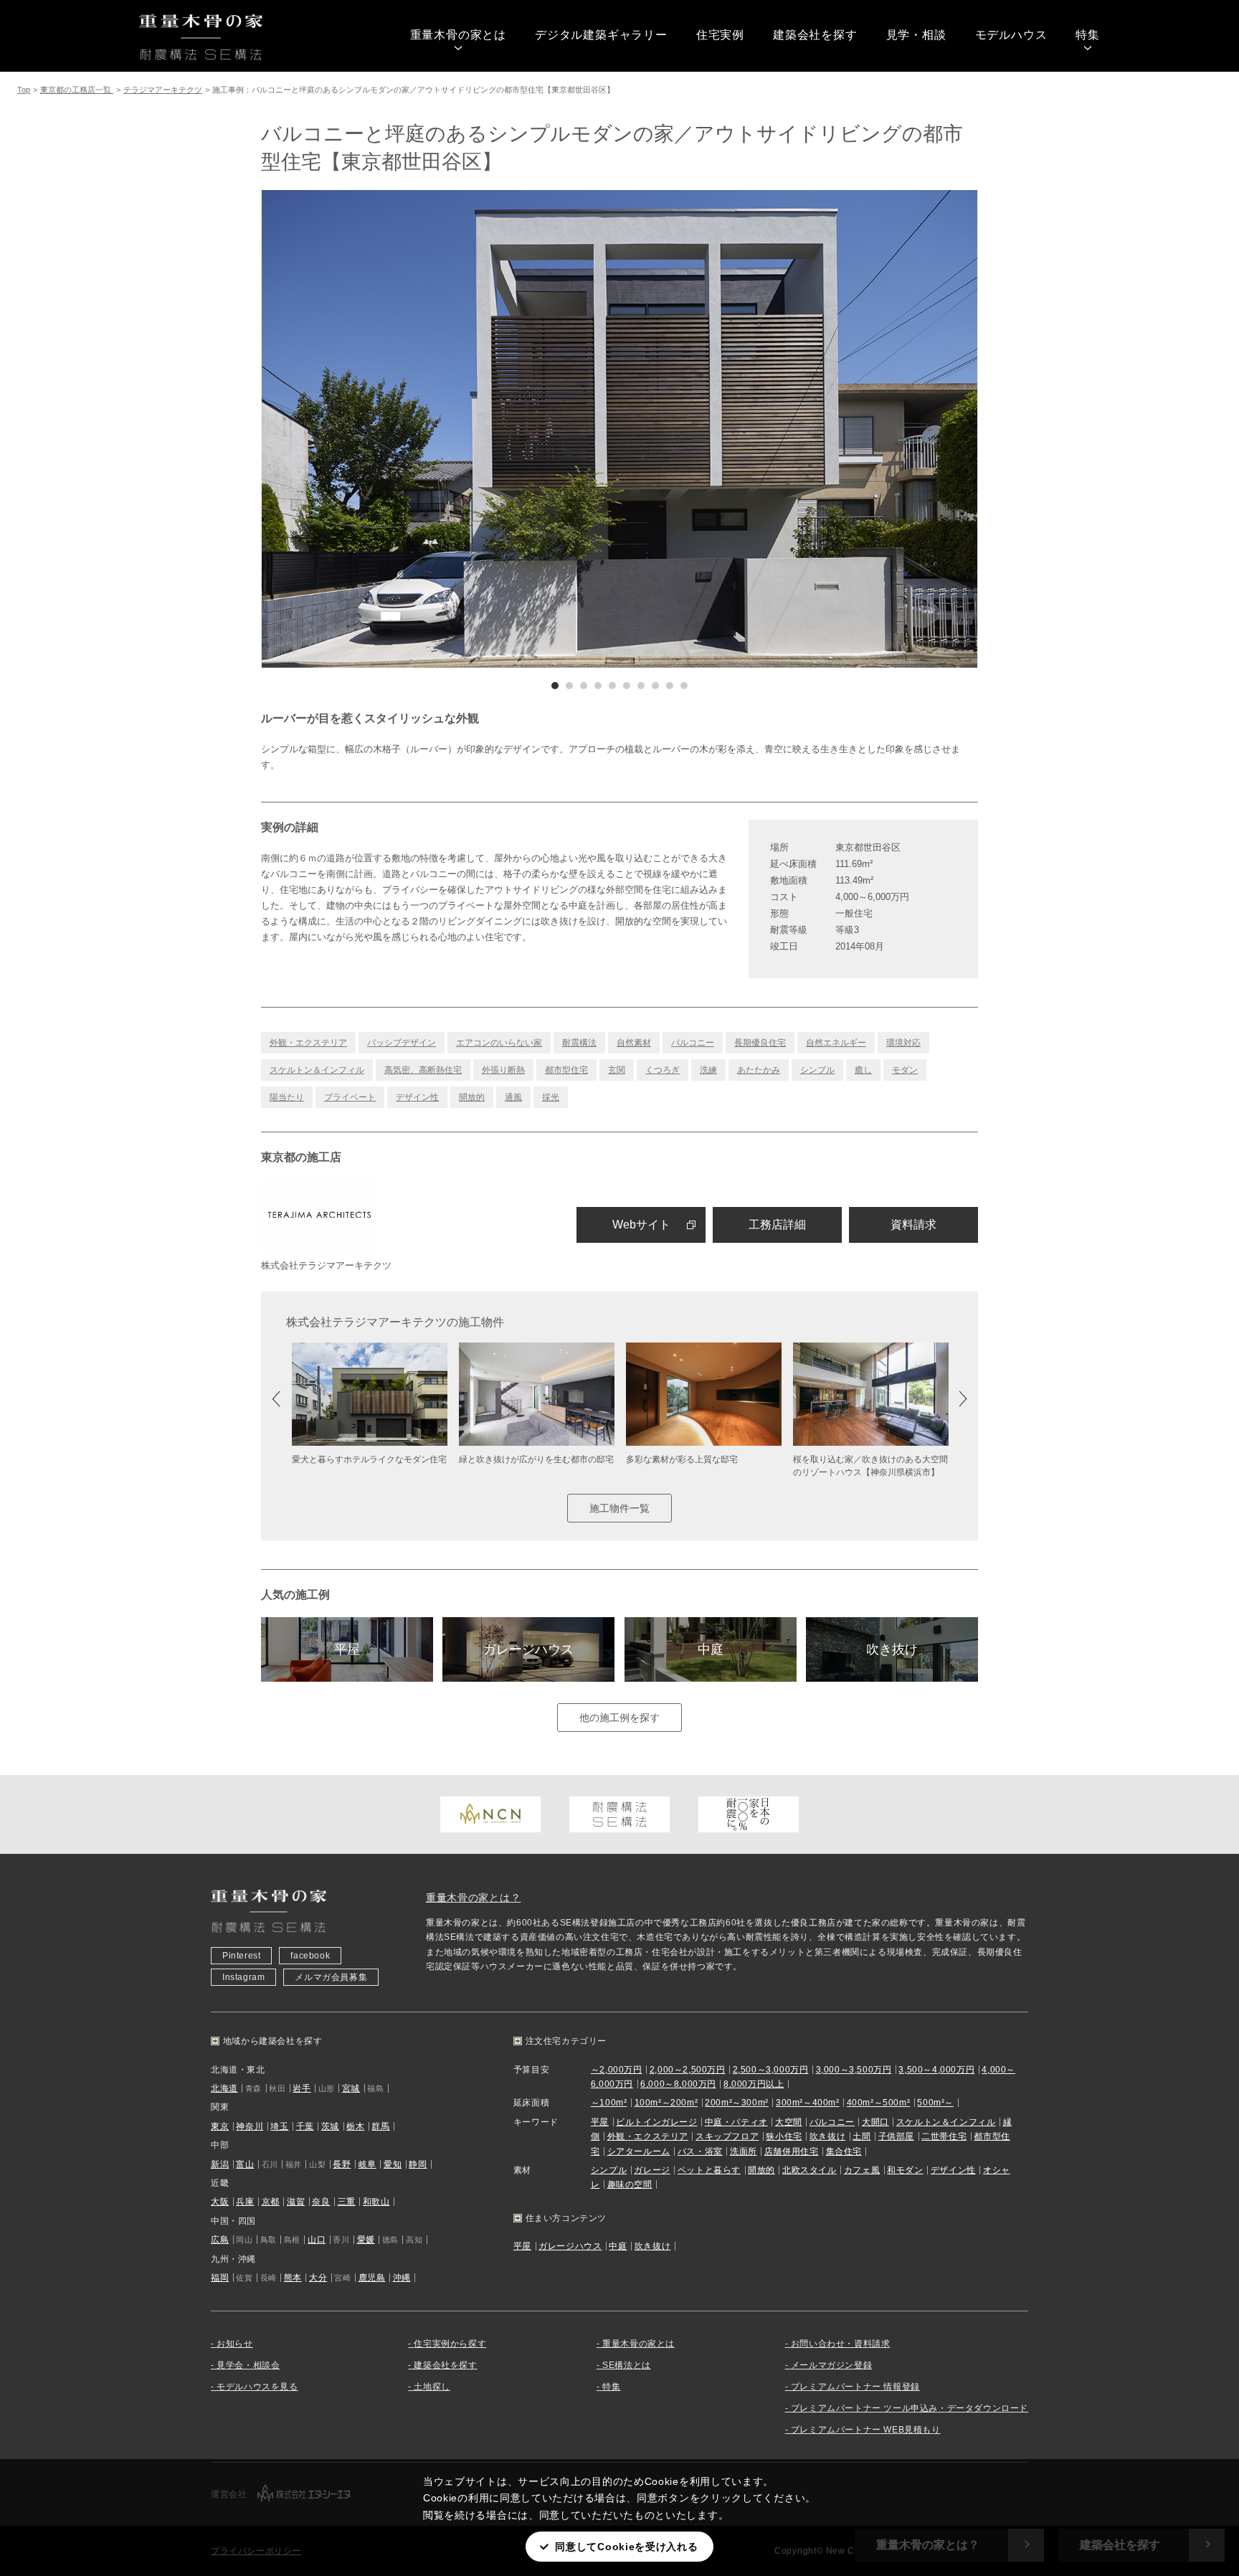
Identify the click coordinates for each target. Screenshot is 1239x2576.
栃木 (355, 2126)
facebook (310, 1956)
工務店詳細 (777, 1225)
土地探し (432, 2387)
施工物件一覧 (619, 1508)
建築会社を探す (815, 35)
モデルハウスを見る (257, 2387)
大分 (318, 2278)
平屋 (347, 1649)
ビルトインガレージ (656, 2122)
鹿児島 (372, 2278)
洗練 (708, 1070)
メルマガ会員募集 (331, 1977)
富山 (245, 2164)
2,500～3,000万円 (771, 2070)
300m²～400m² (808, 2103)
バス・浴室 (700, 2151)
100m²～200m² (666, 2103)
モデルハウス (1011, 35)
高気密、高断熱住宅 (423, 1070)
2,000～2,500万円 (688, 2070)
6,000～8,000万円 (678, 2084)
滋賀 (296, 2202)
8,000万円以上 (754, 2084)
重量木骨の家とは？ (473, 1898)
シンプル (817, 1070)
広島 (220, 2240)
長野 (342, 2164)
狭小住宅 (784, 2136)
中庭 (711, 1649)
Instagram (243, 1977)
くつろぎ (663, 1070)
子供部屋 (896, 2136)
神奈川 (250, 2126)
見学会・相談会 (248, 2365)
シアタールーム (639, 2151)
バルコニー (693, 1043)
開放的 (472, 1097)
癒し (863, 1070)
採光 (551, 1097)
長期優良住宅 (760, 1043)
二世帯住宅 (944, 2136)
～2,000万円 (617, 2070)
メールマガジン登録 (831, 2365)
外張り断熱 (503, 1070)
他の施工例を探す (619, 1718)
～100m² (609, 2103)
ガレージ (652, 2170)
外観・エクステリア (308, 1043)
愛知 (393, 2164)
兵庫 (245, 2202)
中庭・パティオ (736, 2122)
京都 (271, 2202)
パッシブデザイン (402, 1043)
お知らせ (234, 2344)
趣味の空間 (630, 2184)
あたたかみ (759, 1070)
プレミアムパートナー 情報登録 (855, 2387)
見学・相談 (916, 35)
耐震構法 (579, 1043)
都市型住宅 (566, 1070)
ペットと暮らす (709, 2170)
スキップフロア (727, 2136)
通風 (513, 1097)
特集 (1088, 35)
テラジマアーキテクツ (163, 90)
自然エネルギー (836, 1043)
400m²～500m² (879, 2103)
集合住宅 (844, 2151)
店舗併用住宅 (792, 2151)
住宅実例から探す (450, 2344)
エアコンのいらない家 (499, 1043)
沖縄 (402, 2278)
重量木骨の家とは (458, 35)
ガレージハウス (528, 1649)
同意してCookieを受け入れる (626, 2547)
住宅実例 (720, 35)
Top (24, 90)
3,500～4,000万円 (936, 2070)
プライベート (350, 1097)
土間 (861, 2136)
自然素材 (634, 1043)
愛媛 (366, 2240)
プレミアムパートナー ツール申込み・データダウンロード (910, 2408)
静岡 (418, 2164)
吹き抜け (892, 1649)
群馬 (380, 2126)
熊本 (293, 2278)
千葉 (305, 2126)
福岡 (220, 2278)
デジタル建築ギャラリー (601, 35)
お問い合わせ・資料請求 (841, 2344)
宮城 (351, 2088)
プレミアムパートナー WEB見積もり (866, 2430)
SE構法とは (627, 2365)
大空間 (789, 2122)
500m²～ (935, 2103)
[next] (799, 429)
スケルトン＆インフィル (317, 1070)
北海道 (224, 2088)
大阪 (220, 2202)
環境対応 (903, 1043)
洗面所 (744, 2151)
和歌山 (376, 2202)
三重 (347, 2202)
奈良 (321, 2202)
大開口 (875, 2122)
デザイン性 (417, 1097)
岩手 (302, 2088)
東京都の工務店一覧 (77, 90)
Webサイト (641, 1225)
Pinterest (241, 1956)
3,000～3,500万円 (854, 2070)
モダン (905, 1070)
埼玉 (279, 2126)
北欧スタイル (810, 2170)
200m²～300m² (737, 2103)
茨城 (330, 2126)
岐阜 (367, 2164)
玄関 (617, 1070)
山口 (317, 2240)
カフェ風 (862, 2170)
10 (684, 686)
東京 (220, 2126)
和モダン (905, 2170)
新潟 (220, 2164)
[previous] (440, 429)
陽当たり (287, 1097)
